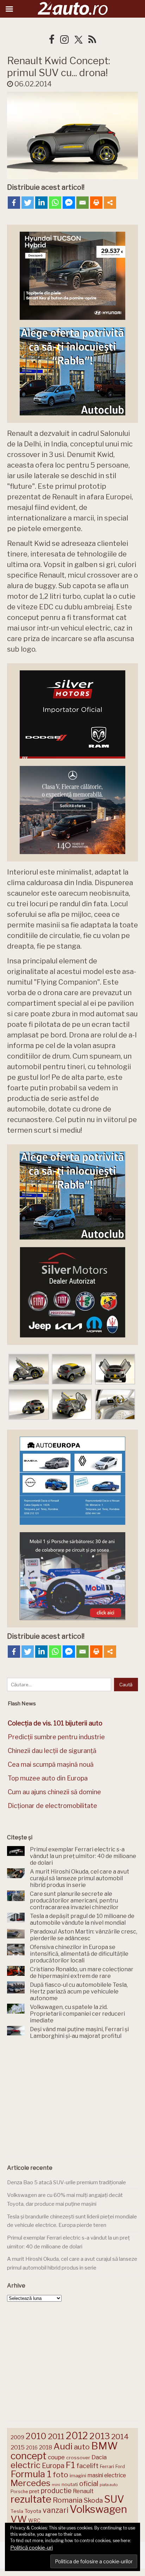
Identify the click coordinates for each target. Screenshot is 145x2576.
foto (61, 2475)
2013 (100, 2436)
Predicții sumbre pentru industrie (56, 1737)
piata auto (109, 2485)
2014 (120, 2437)
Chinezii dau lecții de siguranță (52, 1751)
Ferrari (107, 2466)
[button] (29, 1370)
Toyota (33, 2511)
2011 (56, 2436)
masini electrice (107, 2475)
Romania (68, 2500)
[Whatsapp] (55, 203)
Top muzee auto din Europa (48, 1778)
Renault (83, 2491)
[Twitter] (28, 203)
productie (56, 2491)
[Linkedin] (41, 203)
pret (34, 2491)
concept (29, 2456)
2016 (32, 2447)
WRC (34, 2520)
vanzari (55, 2510)
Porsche (19, 2492)
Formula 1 (31, 2474)
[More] (110, 203)
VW (19, 2519)
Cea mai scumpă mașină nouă (51, 1764)
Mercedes (30, 2483)
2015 (18, 2447)
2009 (17, 2437)
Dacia (99, 2457)
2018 (46, 2447)
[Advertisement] (72, 2100)
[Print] (96, 203)
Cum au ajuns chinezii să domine (54, 1792)
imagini (78, 2475)
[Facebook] (14, 203)
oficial (89, 2484)
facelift (87, 2466)
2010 (36, 2436)
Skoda (93, 2500)
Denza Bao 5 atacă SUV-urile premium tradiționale (67, 2182)
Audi (63, 2446)
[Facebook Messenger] (69, 203)
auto (82, 2447)
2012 (77, 2436)
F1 (70, 2465)
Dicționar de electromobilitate (52, 1806)
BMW (105, 2446)
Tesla (17, 2511)
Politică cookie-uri (31, 2548)
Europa (53, 2466)
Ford (120, 2467)
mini (56, 2485)
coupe (56, 2457)
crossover (78, 2458)
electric (26, 2465)
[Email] (83, 203)
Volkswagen (98, 2509)
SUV (114, 2499)
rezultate (31, 2499)
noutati (70, 2484)
